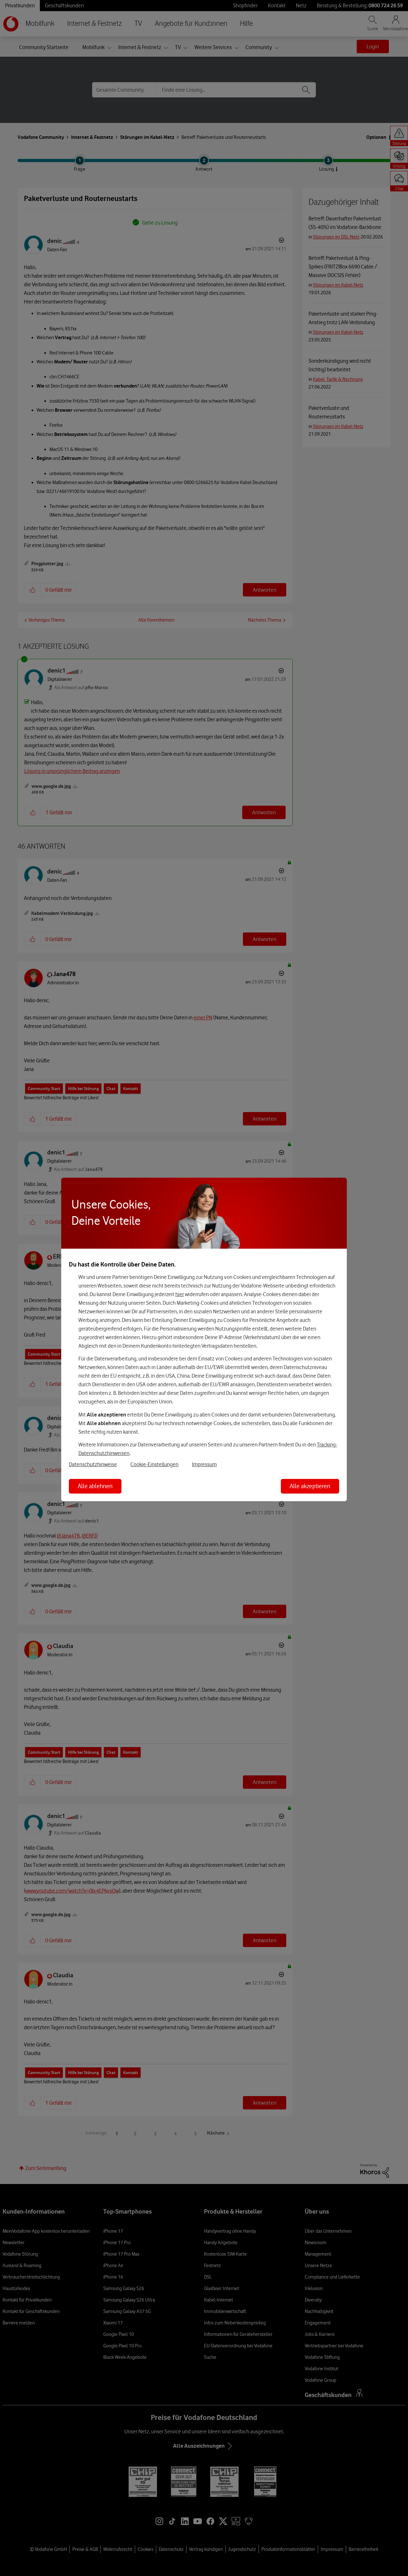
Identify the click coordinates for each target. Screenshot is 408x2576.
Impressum (204, 1464)
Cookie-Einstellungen (154, 1464)
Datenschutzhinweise (93, 1464)
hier (180, 1294)
